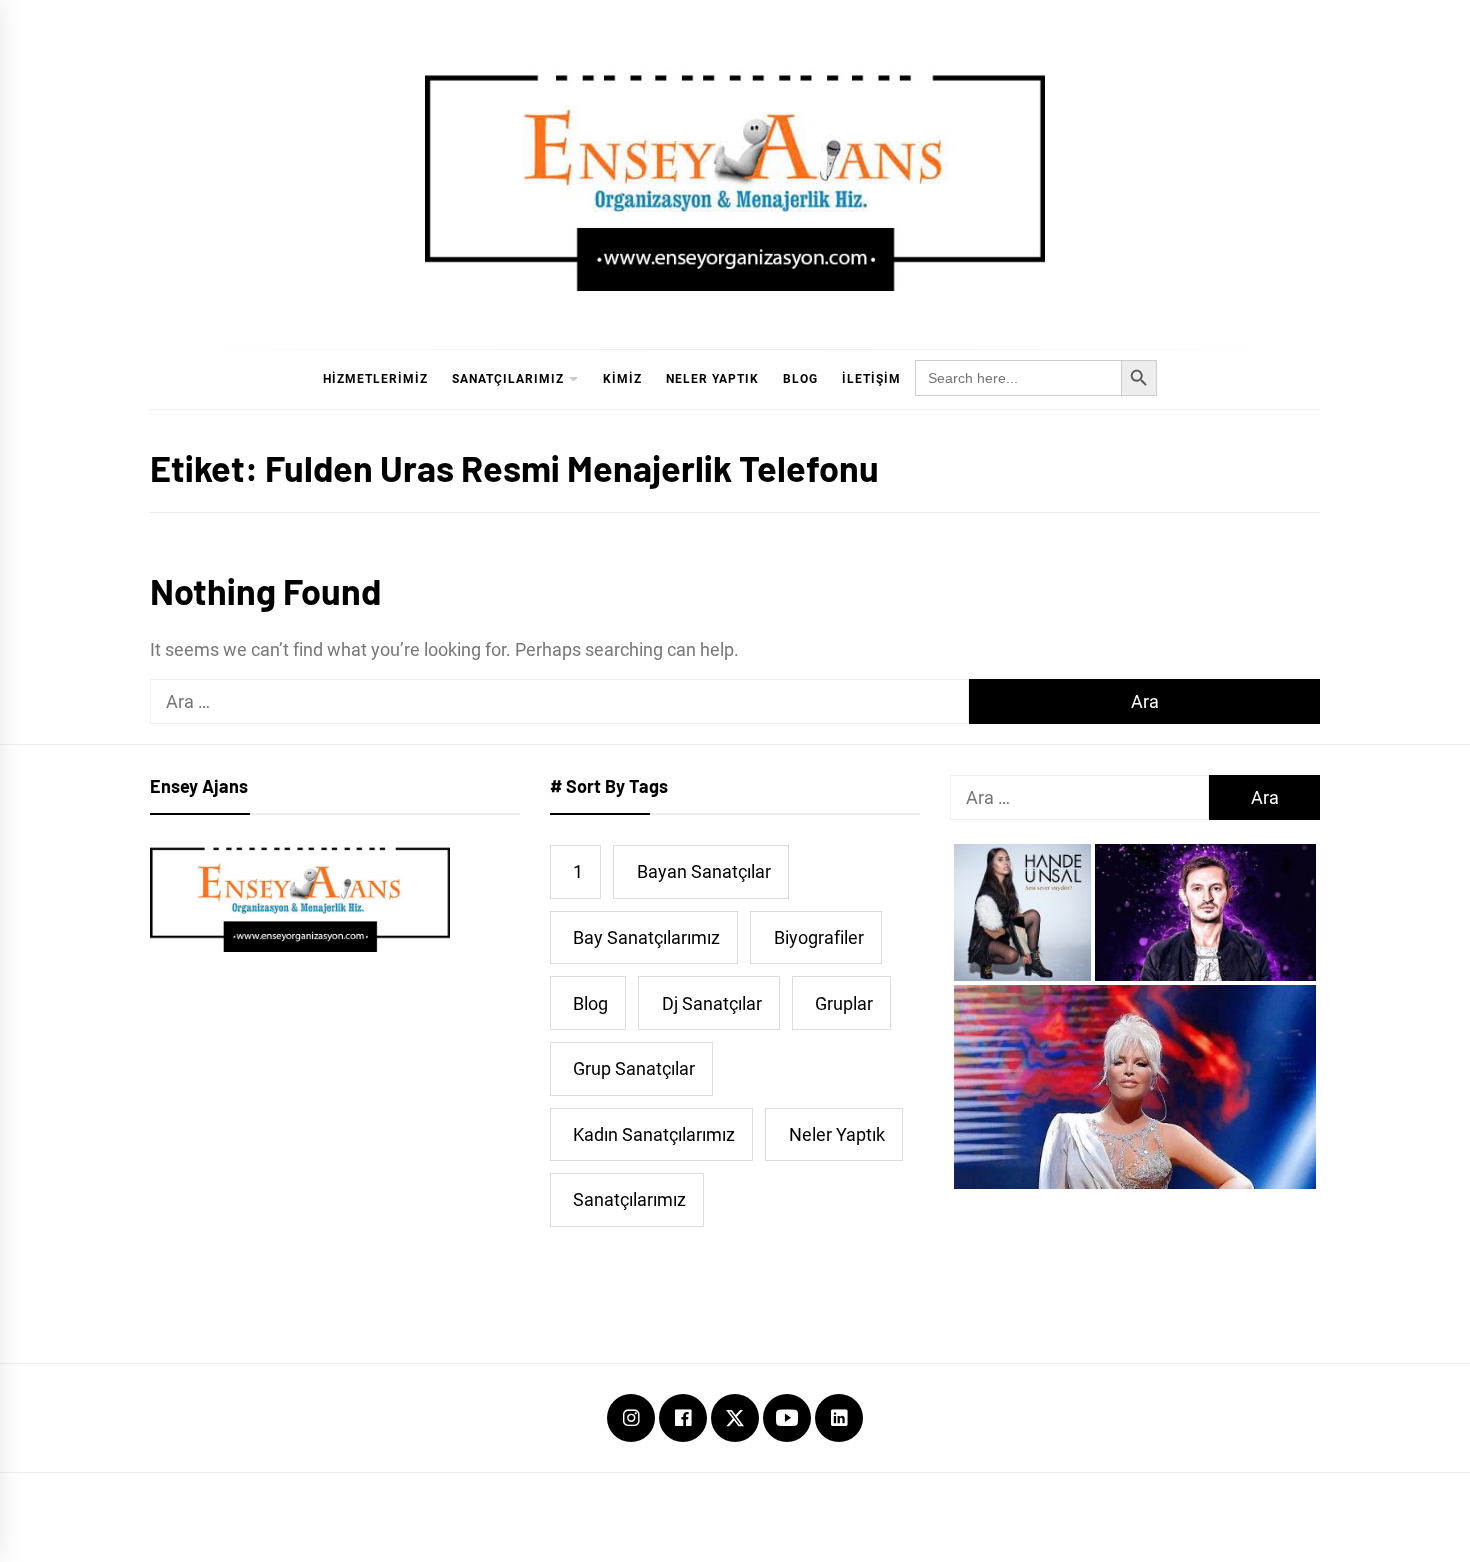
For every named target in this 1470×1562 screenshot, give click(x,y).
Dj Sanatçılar (712, 1003)
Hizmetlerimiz (375, 379)
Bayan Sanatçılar (704, 871)
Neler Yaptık (712, 379)
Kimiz (622, 379)
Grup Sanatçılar (634, 1068)
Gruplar (844, 1003)
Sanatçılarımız (508, 379)
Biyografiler (819, 937)
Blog (800, 379)
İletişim (871, 379)
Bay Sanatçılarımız (646, 937)
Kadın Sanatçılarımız (654, 1134)
